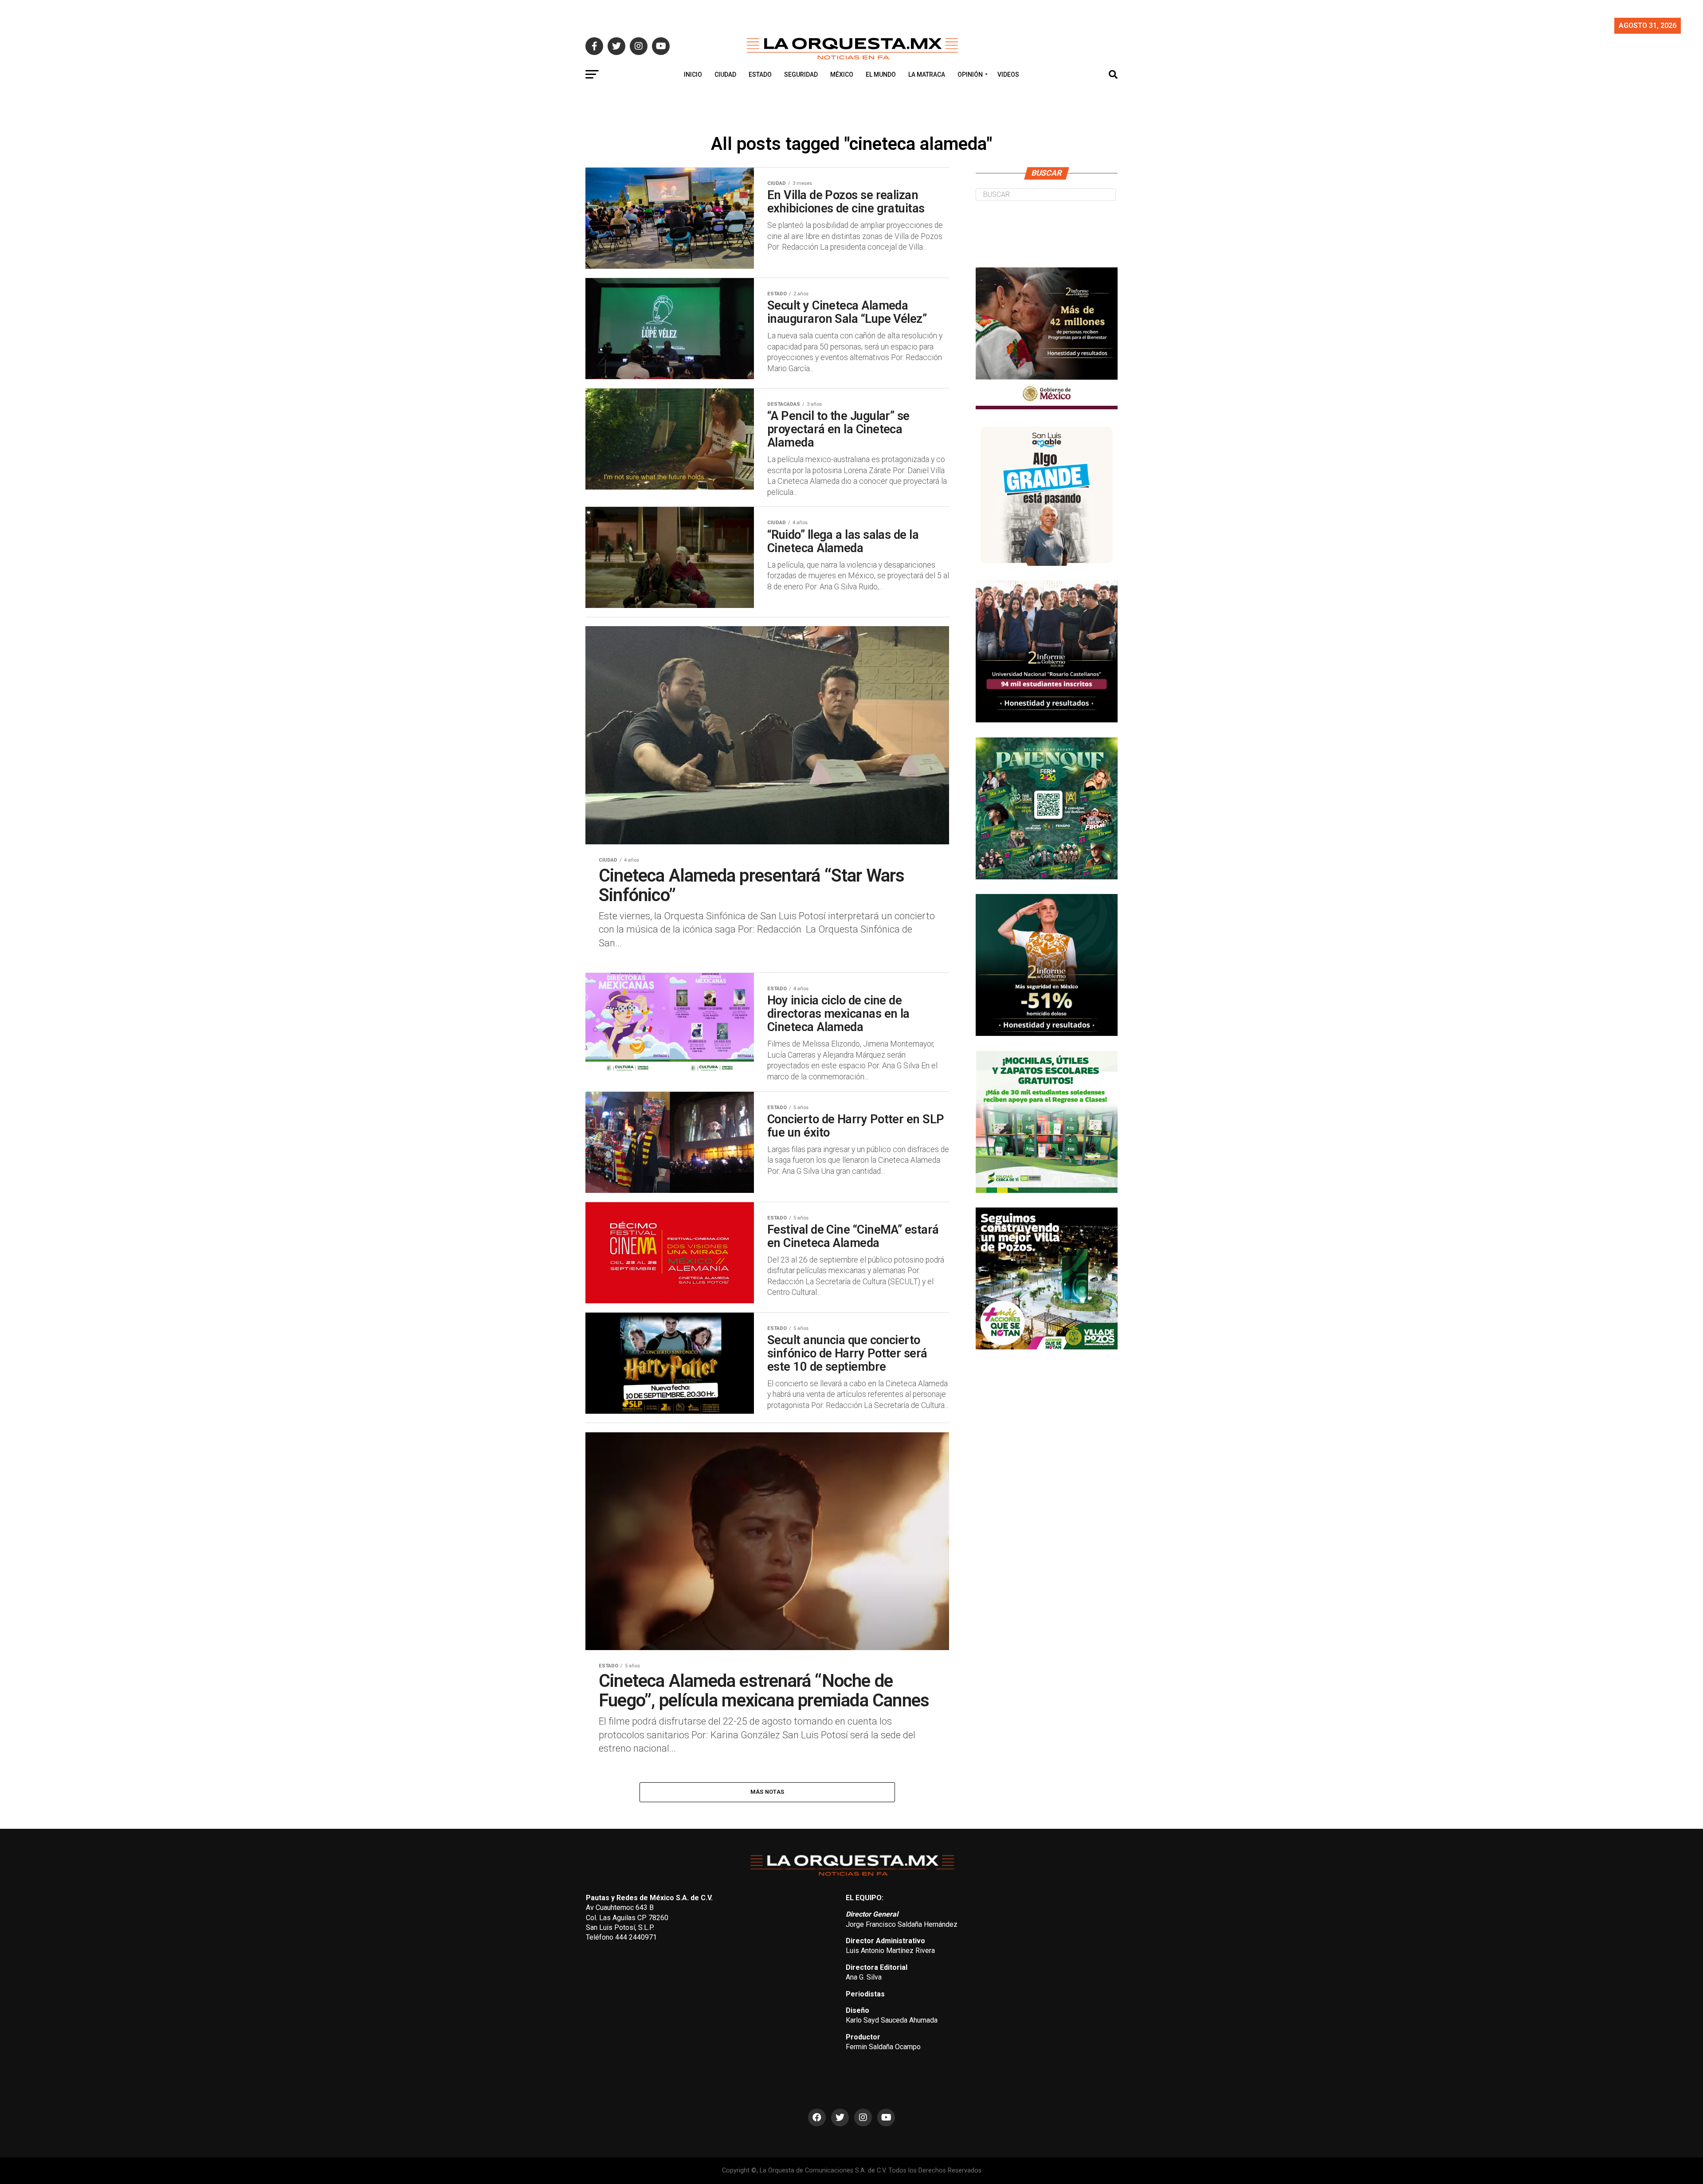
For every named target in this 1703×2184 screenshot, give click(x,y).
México (842, 74)
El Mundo (881, 74)
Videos (1008, 74)
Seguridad (801, 74)
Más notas (767, 1792)
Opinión (970, 74)
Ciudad (725, 74)
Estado (760, 74)
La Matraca (927, 74)
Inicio (693, 74)
